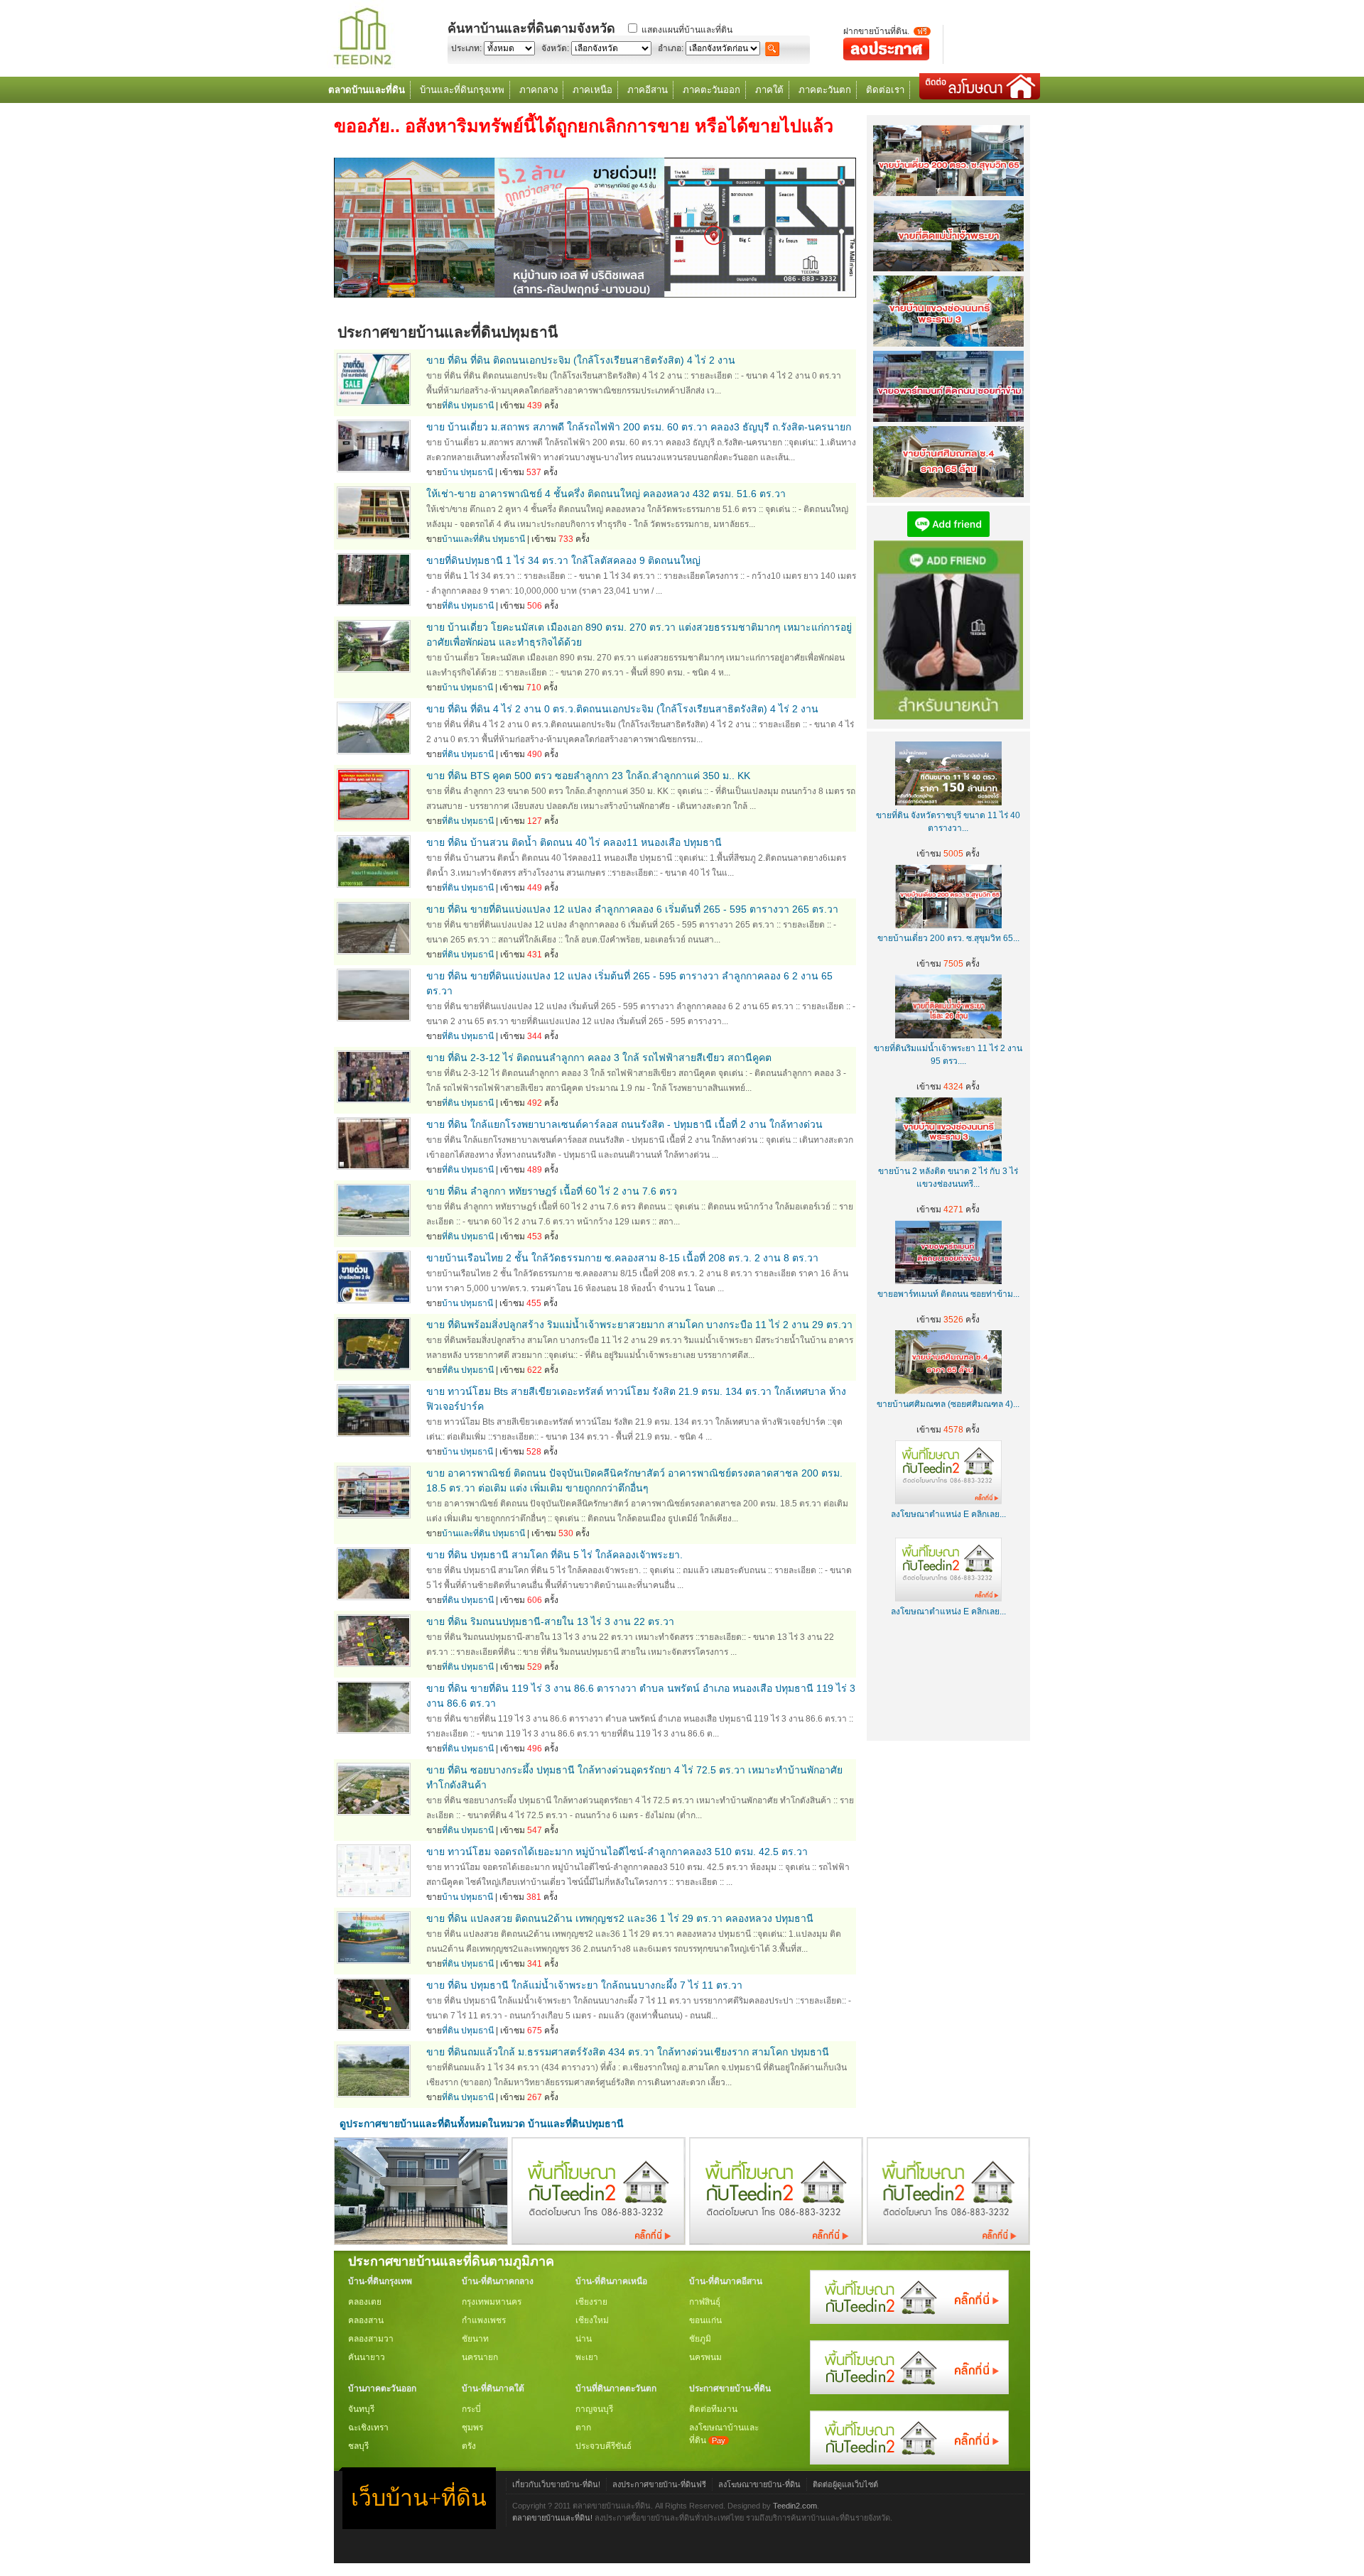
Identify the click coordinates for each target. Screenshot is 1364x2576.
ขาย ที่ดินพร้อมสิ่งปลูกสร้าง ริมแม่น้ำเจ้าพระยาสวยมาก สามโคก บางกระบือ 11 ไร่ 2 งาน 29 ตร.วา (639, 1325)
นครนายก (480, 2357)
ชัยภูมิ (700, 2339)
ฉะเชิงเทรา (368, 2428)
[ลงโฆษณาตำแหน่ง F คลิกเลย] (599, 2241)
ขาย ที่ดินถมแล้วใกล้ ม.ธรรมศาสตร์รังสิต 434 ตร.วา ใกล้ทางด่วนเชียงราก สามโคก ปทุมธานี (628, 2052)
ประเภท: (466, 48)
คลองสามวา (371, 2339)
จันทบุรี (361, 2409)
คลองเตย (365, 2302)
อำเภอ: (671, 48)
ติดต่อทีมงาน (713, 2409)
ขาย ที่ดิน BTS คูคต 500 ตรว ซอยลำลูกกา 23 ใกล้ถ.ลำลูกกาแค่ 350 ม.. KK (588, 776)
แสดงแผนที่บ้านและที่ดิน (687, 30)
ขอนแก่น (705, 2320)
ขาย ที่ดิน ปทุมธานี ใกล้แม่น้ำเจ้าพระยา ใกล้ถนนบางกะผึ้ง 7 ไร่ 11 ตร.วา (584, 1985)
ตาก (583, 2428)
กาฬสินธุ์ (705, 2302)
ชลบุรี (358, 2446)
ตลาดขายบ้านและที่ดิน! (552, 2518)
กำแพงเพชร (484, 2320)
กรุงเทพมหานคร (492, 2302)
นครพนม (705, 2357)
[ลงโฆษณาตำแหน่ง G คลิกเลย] (909, 2321)
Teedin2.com (795, 2506)
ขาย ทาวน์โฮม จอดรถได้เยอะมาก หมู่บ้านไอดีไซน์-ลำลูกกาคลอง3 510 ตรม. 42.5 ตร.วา (617, 1852)
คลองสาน (366, 2320)
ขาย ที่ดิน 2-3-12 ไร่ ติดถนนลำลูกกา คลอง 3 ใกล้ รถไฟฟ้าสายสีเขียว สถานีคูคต (599, 1058)
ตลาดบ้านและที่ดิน (367, 90)
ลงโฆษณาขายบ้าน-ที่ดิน (759, 2484)
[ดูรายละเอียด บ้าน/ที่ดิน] (374, 402)
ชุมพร (472, 2428)
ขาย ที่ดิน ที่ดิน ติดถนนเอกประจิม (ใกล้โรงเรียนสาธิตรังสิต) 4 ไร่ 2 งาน (581, 360)
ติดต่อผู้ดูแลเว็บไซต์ (845, 2484)
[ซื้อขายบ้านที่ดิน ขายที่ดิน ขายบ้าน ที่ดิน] (362, 66)
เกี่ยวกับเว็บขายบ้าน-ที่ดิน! (556, 2484)
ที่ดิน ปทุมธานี (468, 406)
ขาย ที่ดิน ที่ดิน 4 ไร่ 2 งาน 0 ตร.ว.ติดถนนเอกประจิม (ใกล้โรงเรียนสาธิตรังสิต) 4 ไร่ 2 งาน (622, 709)
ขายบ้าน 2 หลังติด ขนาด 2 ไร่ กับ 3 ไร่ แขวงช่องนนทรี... (948, 1178)
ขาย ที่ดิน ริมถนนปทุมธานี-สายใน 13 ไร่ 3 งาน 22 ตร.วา (550, 1621)
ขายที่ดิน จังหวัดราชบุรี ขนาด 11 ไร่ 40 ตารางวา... (948, 822)
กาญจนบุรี (594, 2409)
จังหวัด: (555, 48)
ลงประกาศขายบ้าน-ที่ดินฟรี (659, 2484)
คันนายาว (367, 2357)
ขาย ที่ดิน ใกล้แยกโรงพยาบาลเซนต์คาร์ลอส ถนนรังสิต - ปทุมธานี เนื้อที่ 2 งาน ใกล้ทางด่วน (624, 1124)
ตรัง (469, 2446)
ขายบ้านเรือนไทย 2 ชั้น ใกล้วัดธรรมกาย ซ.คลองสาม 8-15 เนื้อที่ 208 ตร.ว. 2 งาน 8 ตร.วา (622, 1258)
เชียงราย (591, 2302)
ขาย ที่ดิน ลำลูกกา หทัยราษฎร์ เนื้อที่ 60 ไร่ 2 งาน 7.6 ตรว (552, 1191)
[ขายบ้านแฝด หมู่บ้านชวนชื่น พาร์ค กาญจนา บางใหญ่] (421, 2241)
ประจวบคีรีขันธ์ (603, 2446)
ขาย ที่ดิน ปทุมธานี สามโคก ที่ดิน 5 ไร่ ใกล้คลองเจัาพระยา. (554, 1555)
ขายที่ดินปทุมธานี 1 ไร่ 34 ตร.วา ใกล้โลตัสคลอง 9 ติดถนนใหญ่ (563, 560)
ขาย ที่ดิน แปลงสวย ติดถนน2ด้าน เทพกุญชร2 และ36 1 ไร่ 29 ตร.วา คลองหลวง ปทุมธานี (620, 1918)
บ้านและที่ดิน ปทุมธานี (483, 539)
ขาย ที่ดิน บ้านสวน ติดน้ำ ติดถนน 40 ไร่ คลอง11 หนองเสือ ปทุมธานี (574, 842)
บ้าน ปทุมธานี (467, 472)
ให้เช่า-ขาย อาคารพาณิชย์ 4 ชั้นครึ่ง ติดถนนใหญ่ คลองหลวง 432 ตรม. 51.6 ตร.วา (606, 494)
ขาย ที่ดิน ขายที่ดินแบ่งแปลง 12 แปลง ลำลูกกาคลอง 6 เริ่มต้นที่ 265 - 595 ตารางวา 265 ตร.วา (632, 909)
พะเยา (587, 2357)
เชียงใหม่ (592, 2320)
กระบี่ (471, 2409)
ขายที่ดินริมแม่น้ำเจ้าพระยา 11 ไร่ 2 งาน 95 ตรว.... (948, 1055)
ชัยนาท (475, 2339)
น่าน (584, 2339)
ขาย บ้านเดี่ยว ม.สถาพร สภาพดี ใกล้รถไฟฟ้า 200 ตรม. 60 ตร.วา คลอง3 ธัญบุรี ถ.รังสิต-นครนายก (639, 427)
